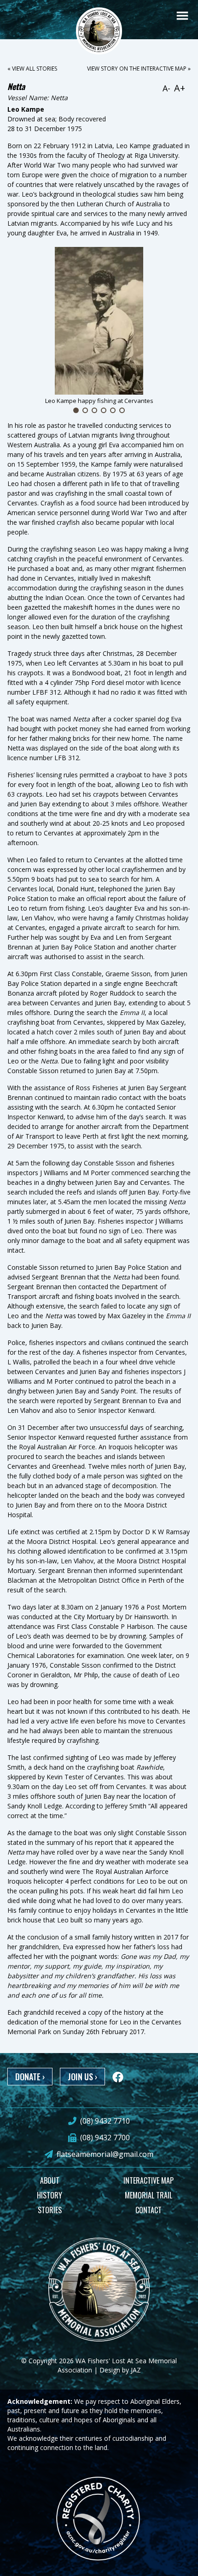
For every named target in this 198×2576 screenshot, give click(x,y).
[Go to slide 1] (76, 410)
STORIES (50, 2210)
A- (166, 88)
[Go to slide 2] (85, 410)
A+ (180, 88)
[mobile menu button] (182, 16)
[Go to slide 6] (122, 410)
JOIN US (82, 2077)
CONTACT (148, 2210)
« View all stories (32, 69)
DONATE (30, 2077)
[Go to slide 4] (104, 410)
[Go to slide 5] (113, 410)
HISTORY (49, 2195)
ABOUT (50, 2180)
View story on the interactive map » (139, 69)
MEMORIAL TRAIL (148, 2195)
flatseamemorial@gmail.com (105, 2154)
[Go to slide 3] (94, 410)
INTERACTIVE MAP (148, 2180)
